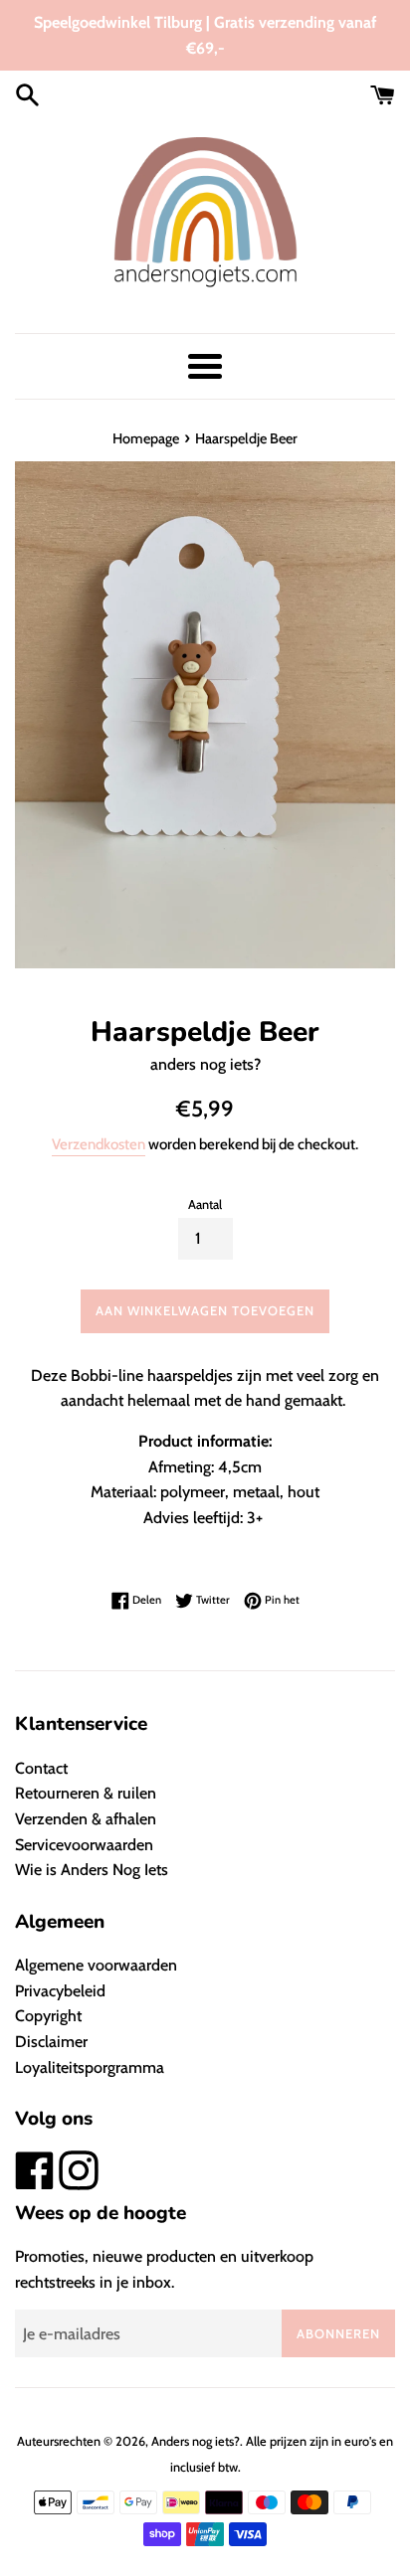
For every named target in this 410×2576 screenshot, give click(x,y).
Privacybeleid (60, 1991)
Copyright (48, 2016)
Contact (41, 1768)
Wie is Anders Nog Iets (92, 1870)
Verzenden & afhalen (86, 1819)
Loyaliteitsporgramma (90, 2067)
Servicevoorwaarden (84, 1845)
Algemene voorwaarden (96, 1965)
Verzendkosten (99, 1144)
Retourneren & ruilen (86, 1793)
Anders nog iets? (196, 2441)
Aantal (205, 1204)
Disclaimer (51, 2042)
